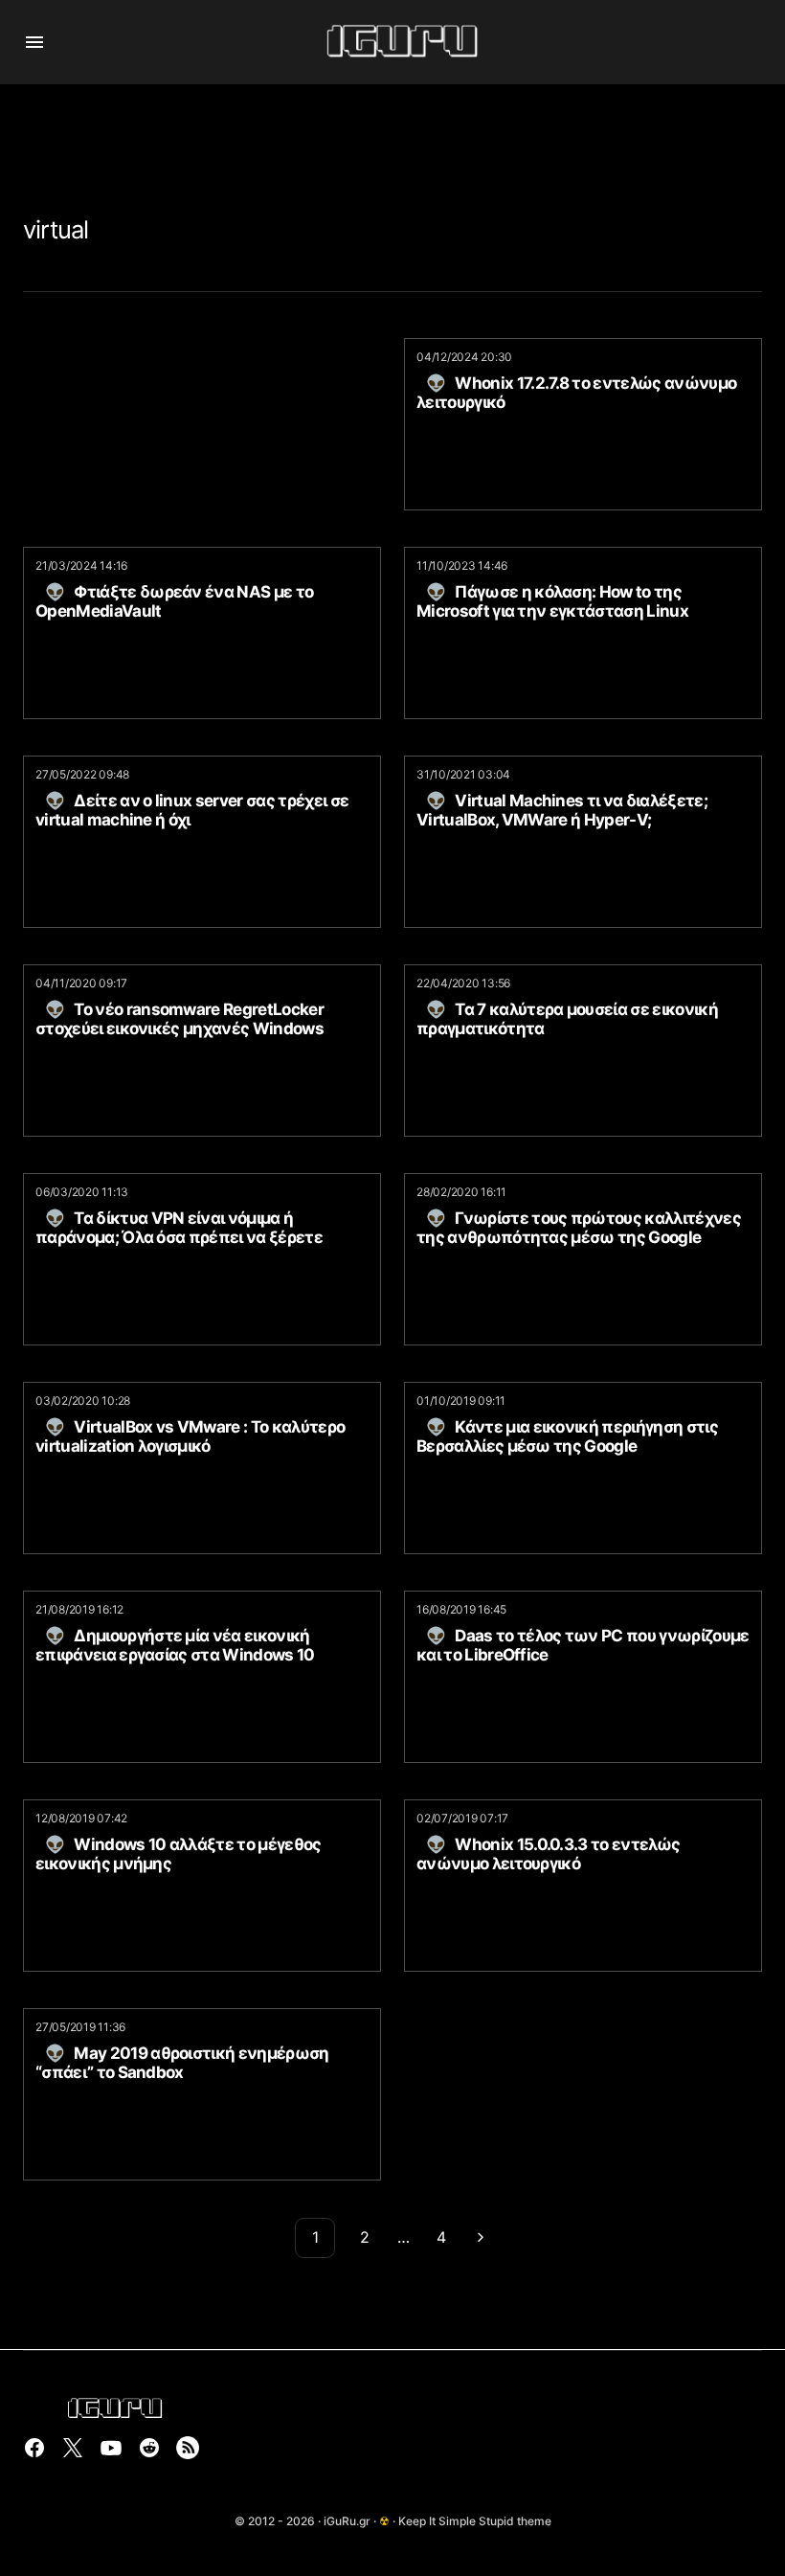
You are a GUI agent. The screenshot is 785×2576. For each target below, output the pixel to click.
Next (481, 2238)
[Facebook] (34, 2448)
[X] (73, 2448)
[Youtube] (111, 2448)
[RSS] (188, 2448)
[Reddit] (149, 2448)
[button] (34, 42)
